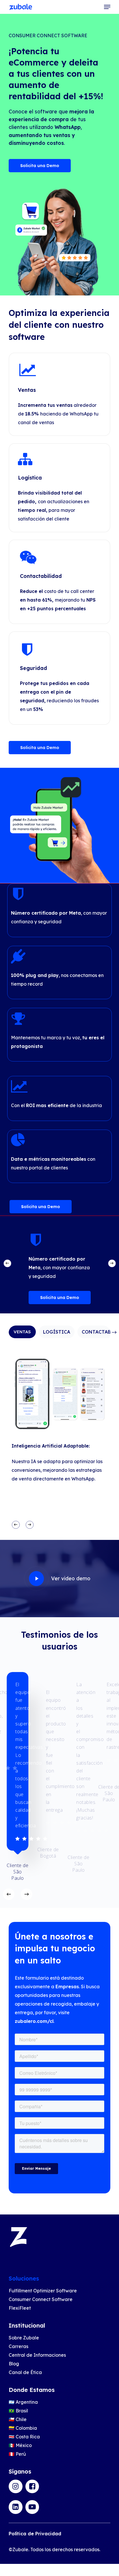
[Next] (112, 1263)
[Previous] (7, 1263)
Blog (14, 2364)
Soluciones (24, 2278)
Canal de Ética (25, 2372)
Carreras (18, 2346)
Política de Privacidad (35, 2534)
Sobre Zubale (24, 2338)
